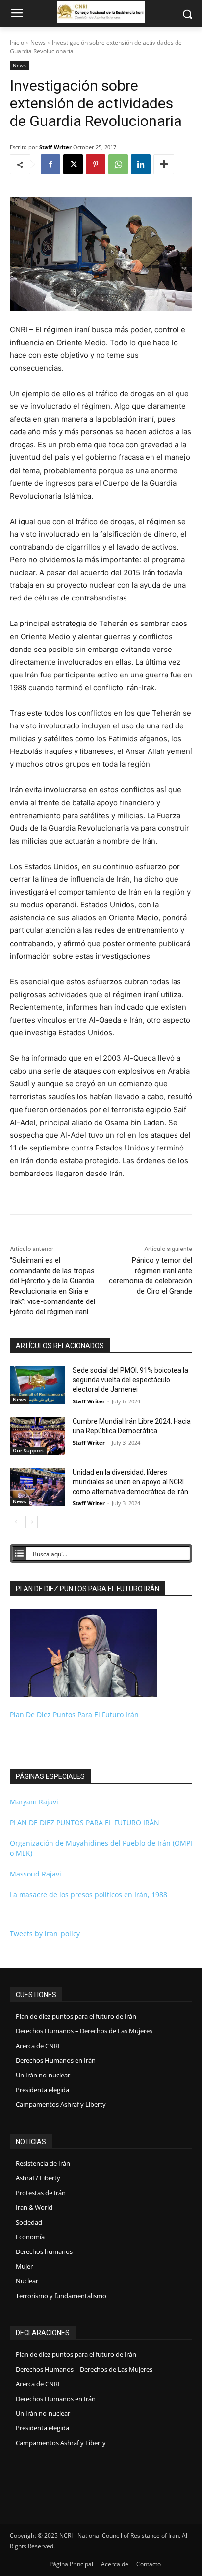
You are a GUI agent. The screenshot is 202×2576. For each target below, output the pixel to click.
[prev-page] (16, 1522)
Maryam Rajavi (34, 1802)
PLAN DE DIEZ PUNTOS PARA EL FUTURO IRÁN (85, 1822)
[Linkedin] (141, 164)
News (38, 42)
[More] (164, 164)
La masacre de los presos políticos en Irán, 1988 (88, 1894)
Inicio (17, 42)
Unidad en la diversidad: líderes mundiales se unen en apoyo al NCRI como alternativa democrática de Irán (130, 1482)
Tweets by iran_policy (45, 1934)
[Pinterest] (96, 164)
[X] (73, 164)
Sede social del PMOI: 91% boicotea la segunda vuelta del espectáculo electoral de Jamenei (130, 1380)
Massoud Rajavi (36, 1874)
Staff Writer (55, 147)
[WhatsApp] (118, 164)
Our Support (28, 1451)
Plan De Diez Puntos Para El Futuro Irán (74, 1714)
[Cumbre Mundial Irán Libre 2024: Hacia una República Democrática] (37, 1436)
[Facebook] (50, 164)
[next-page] (32, 1522)
